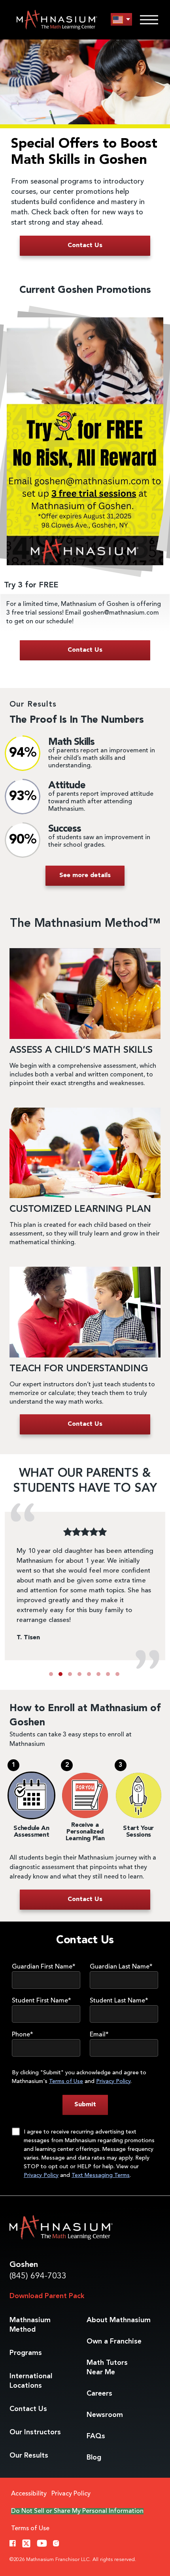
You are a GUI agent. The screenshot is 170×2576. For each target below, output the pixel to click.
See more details (85, 876)
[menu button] (121, 20)
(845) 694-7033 (38, 2276)
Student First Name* (42, 2001)
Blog (94, 2458)
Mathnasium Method (30, 2325)
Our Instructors (35, 2432)
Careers (99, 2394)
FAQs (96, 2436)
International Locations (31, 2381)
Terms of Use (66, 2081)
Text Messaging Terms (101, 2175)
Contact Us (28, 2409)
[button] (51, 1674)
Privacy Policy (113, 2081)
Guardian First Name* (44, 1967)
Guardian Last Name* (121, 1967)
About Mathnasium (119, 2320)
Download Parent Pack (47, 2296)
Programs (26, 2353)
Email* (99, 2035)
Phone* (23, 2035)
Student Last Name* (119, 2001)
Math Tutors (107, 2368)
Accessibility (29, 2494)
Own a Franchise (114, 2342)
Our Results (29, 2456)
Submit (85, 2105)
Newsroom (105, 2415)
